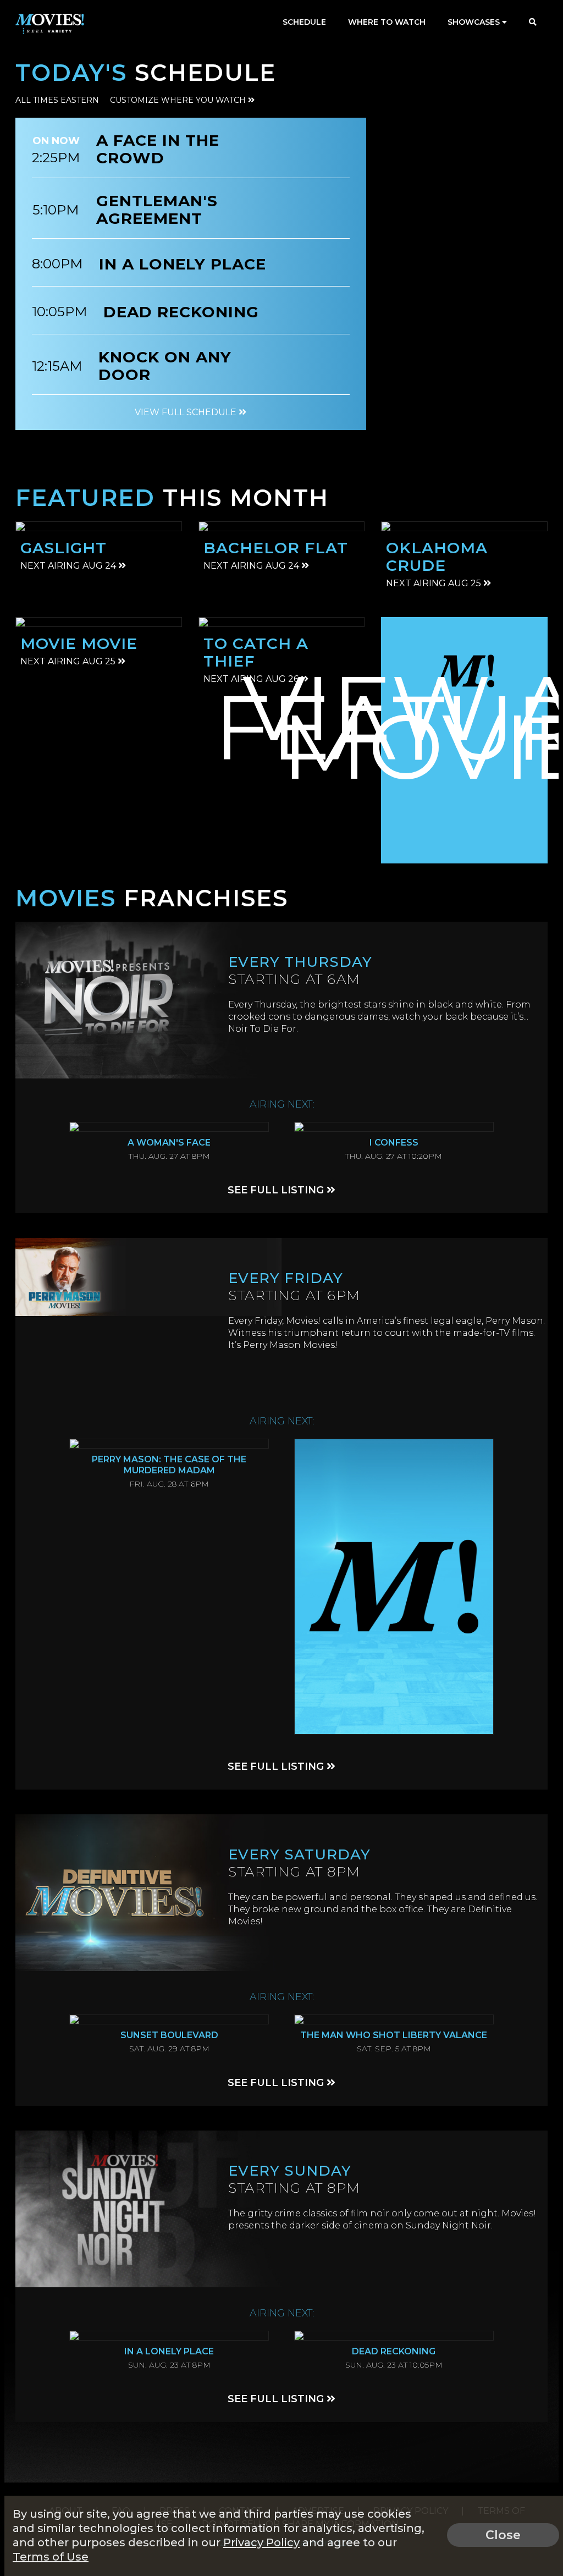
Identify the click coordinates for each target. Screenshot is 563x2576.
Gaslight (64, 548)
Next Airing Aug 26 (252, 679)
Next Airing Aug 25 (435, 583)
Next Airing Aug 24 (69, 566)
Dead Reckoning (181, 312)
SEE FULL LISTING (277, 1190)
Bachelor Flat (276, 548)
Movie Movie (79, 643)
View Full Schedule (187, 412)
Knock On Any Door (165, 366)
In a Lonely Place (183, 264)
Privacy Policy (261, 2542)
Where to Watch (387, 22)
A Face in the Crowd (158, 149)
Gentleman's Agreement (157, 210)
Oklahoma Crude (437, 557)
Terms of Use (51, 2557)
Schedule (304, 22)
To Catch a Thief (256, 652)
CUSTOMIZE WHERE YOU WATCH (179, 100)
